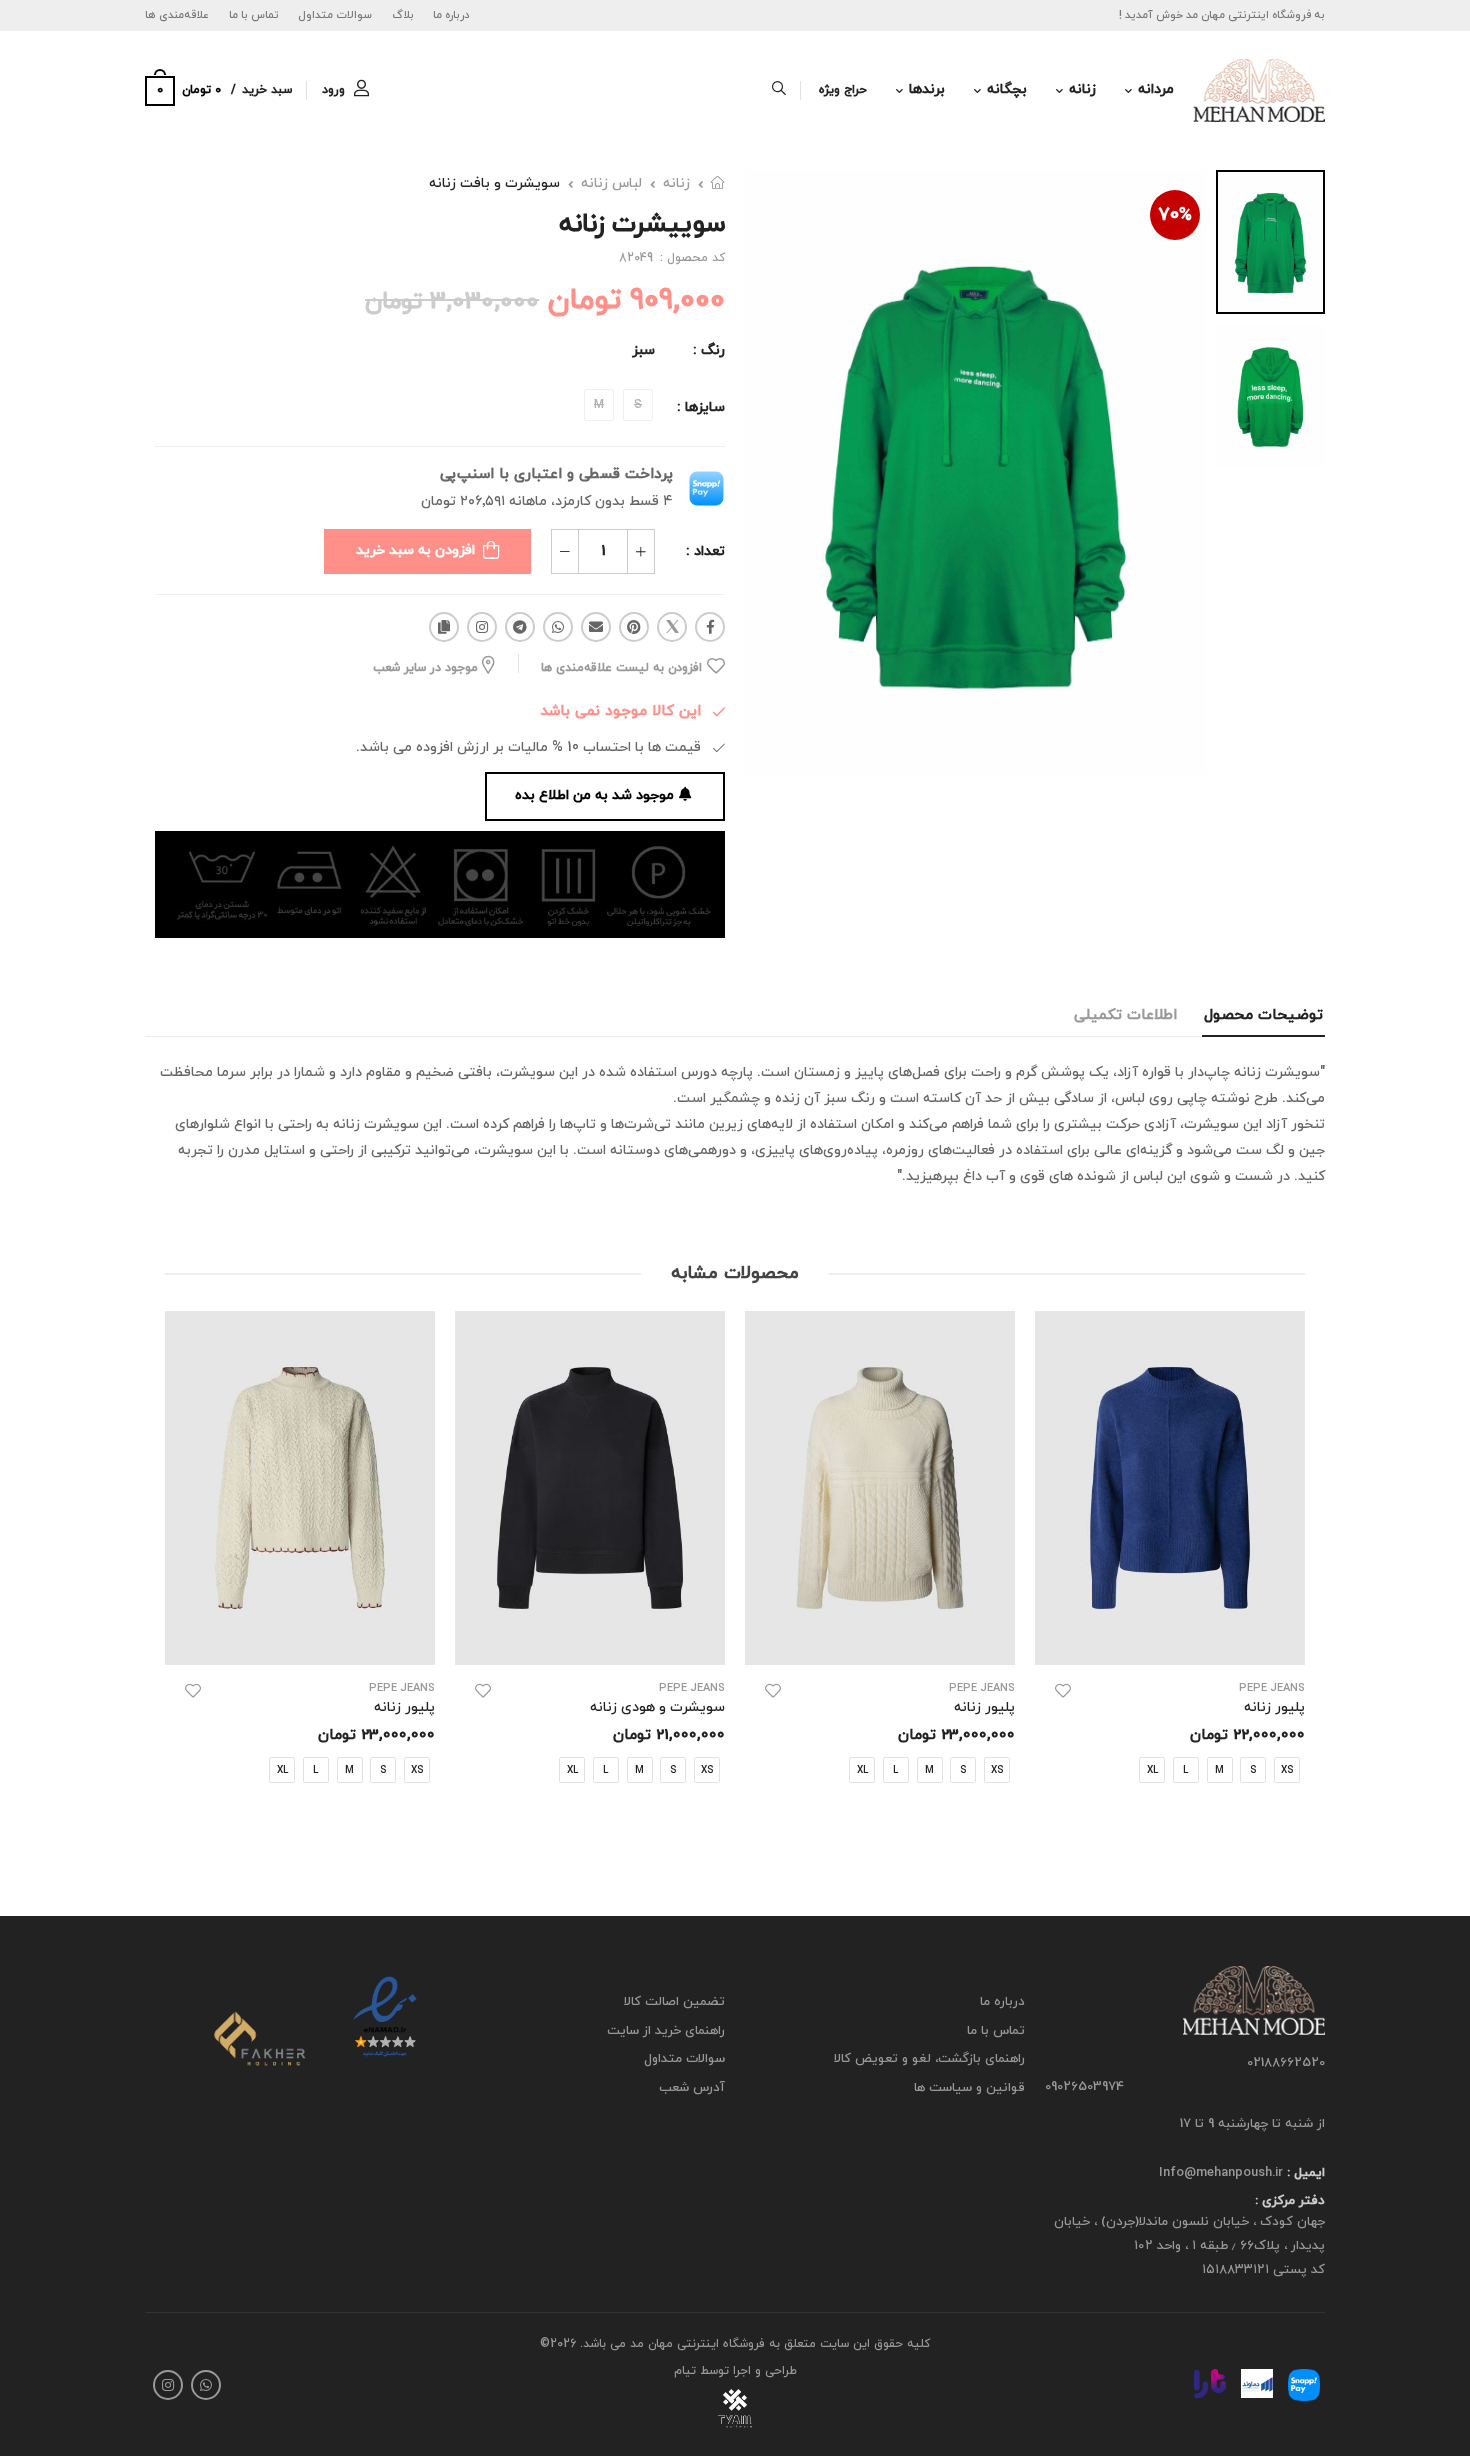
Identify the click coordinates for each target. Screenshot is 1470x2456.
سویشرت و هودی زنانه (657, 1707)
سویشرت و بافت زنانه (494, 183)
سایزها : (701, 407)
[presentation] (1290, 1567)
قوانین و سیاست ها (969, 2087)
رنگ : (709, 350)
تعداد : (705, 551)
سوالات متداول (335, 15)
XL (1152, 1770)
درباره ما (451, 15)
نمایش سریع (1170, 1639)
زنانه (1082, 89)
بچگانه (1007, 89)
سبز (643, 350)
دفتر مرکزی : (1290, 2201)
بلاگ (403, 15)
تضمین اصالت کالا (674, 2002)
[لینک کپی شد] (444, 627)
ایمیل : (1304, 2172)
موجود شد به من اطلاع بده (594, 795)
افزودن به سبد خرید (415, 550)
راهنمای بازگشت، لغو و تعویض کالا (929, 2059)
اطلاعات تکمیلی (1125, 1015)
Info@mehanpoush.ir (1221, 2172)
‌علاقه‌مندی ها (177, 15)
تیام (685, 2370)
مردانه (1156, 89)
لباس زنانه (611, 183)
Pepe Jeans (1272, 1688)
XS (997, 1770)
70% (1175, 215)
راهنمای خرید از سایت (666, 2030)
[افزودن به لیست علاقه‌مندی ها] (1063, 1691)
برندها (927, 89)
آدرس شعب (692, 2087)
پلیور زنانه (984, 1707)
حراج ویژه (843, 90)
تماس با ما (254, 15)
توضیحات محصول (1263, 1015)
